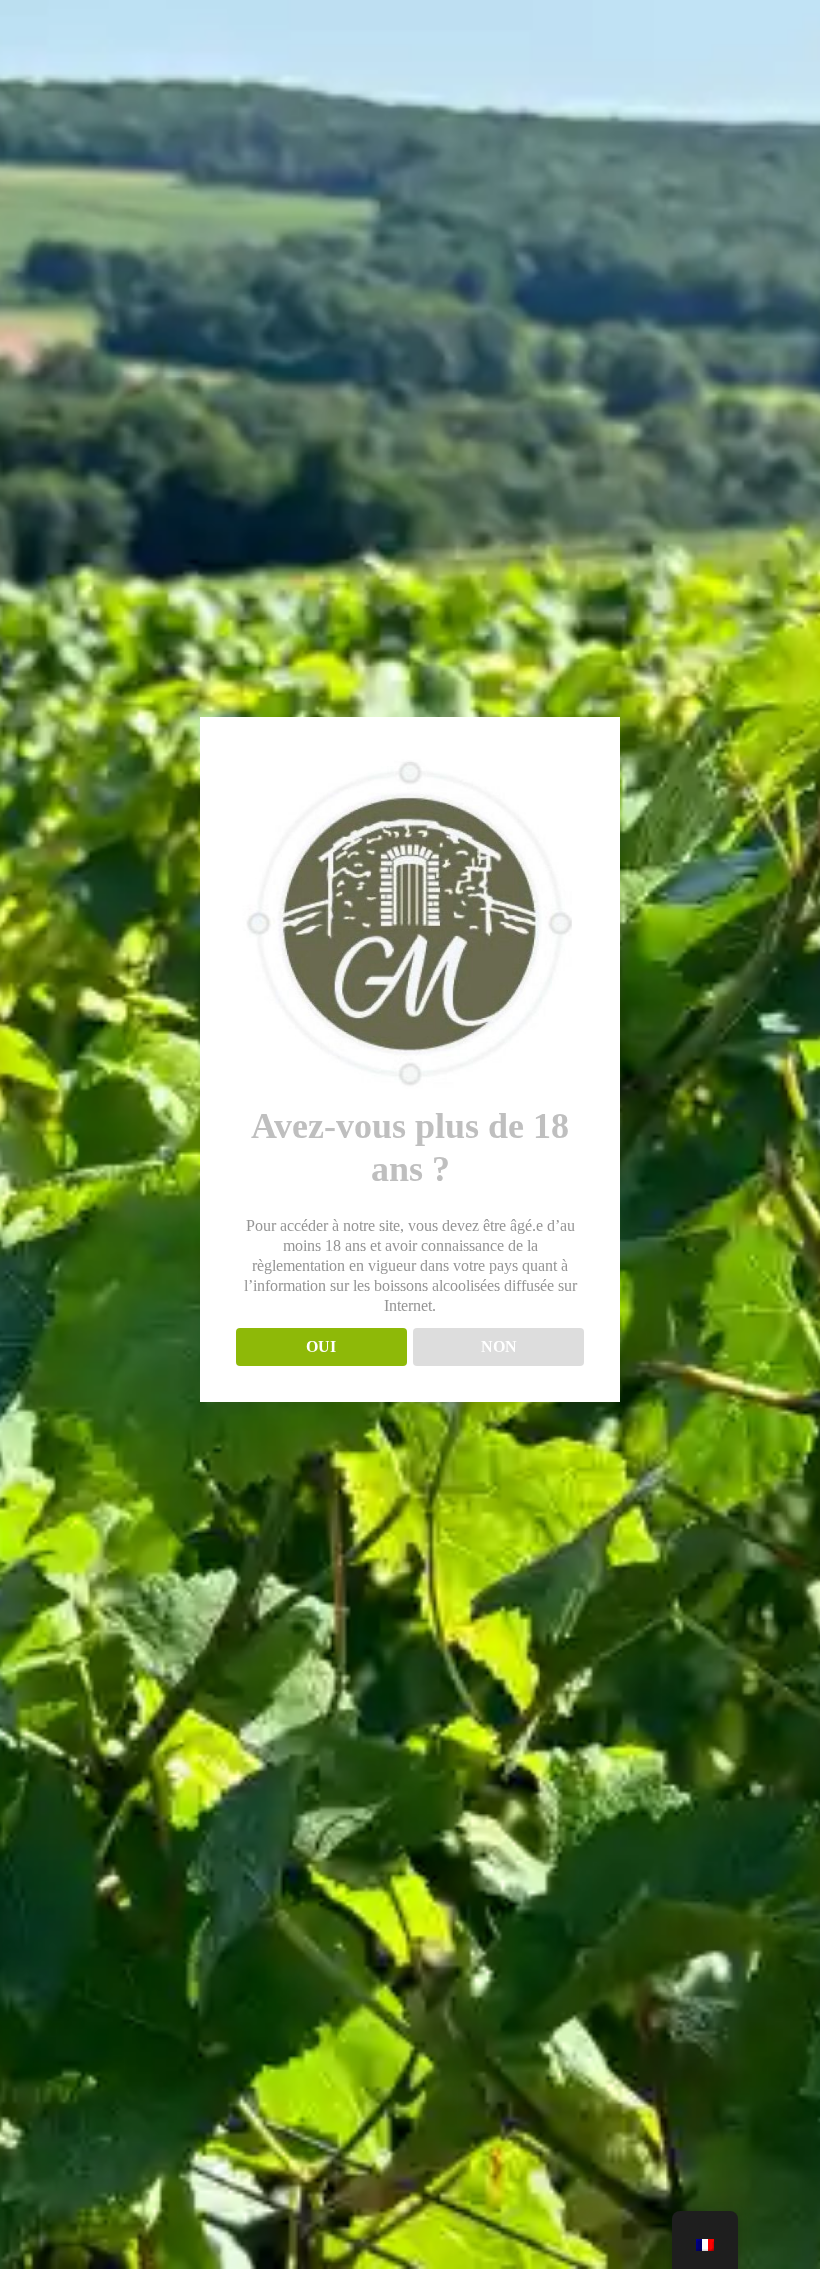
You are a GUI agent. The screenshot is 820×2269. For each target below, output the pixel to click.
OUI (321, 1346)
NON (499, 1346)
